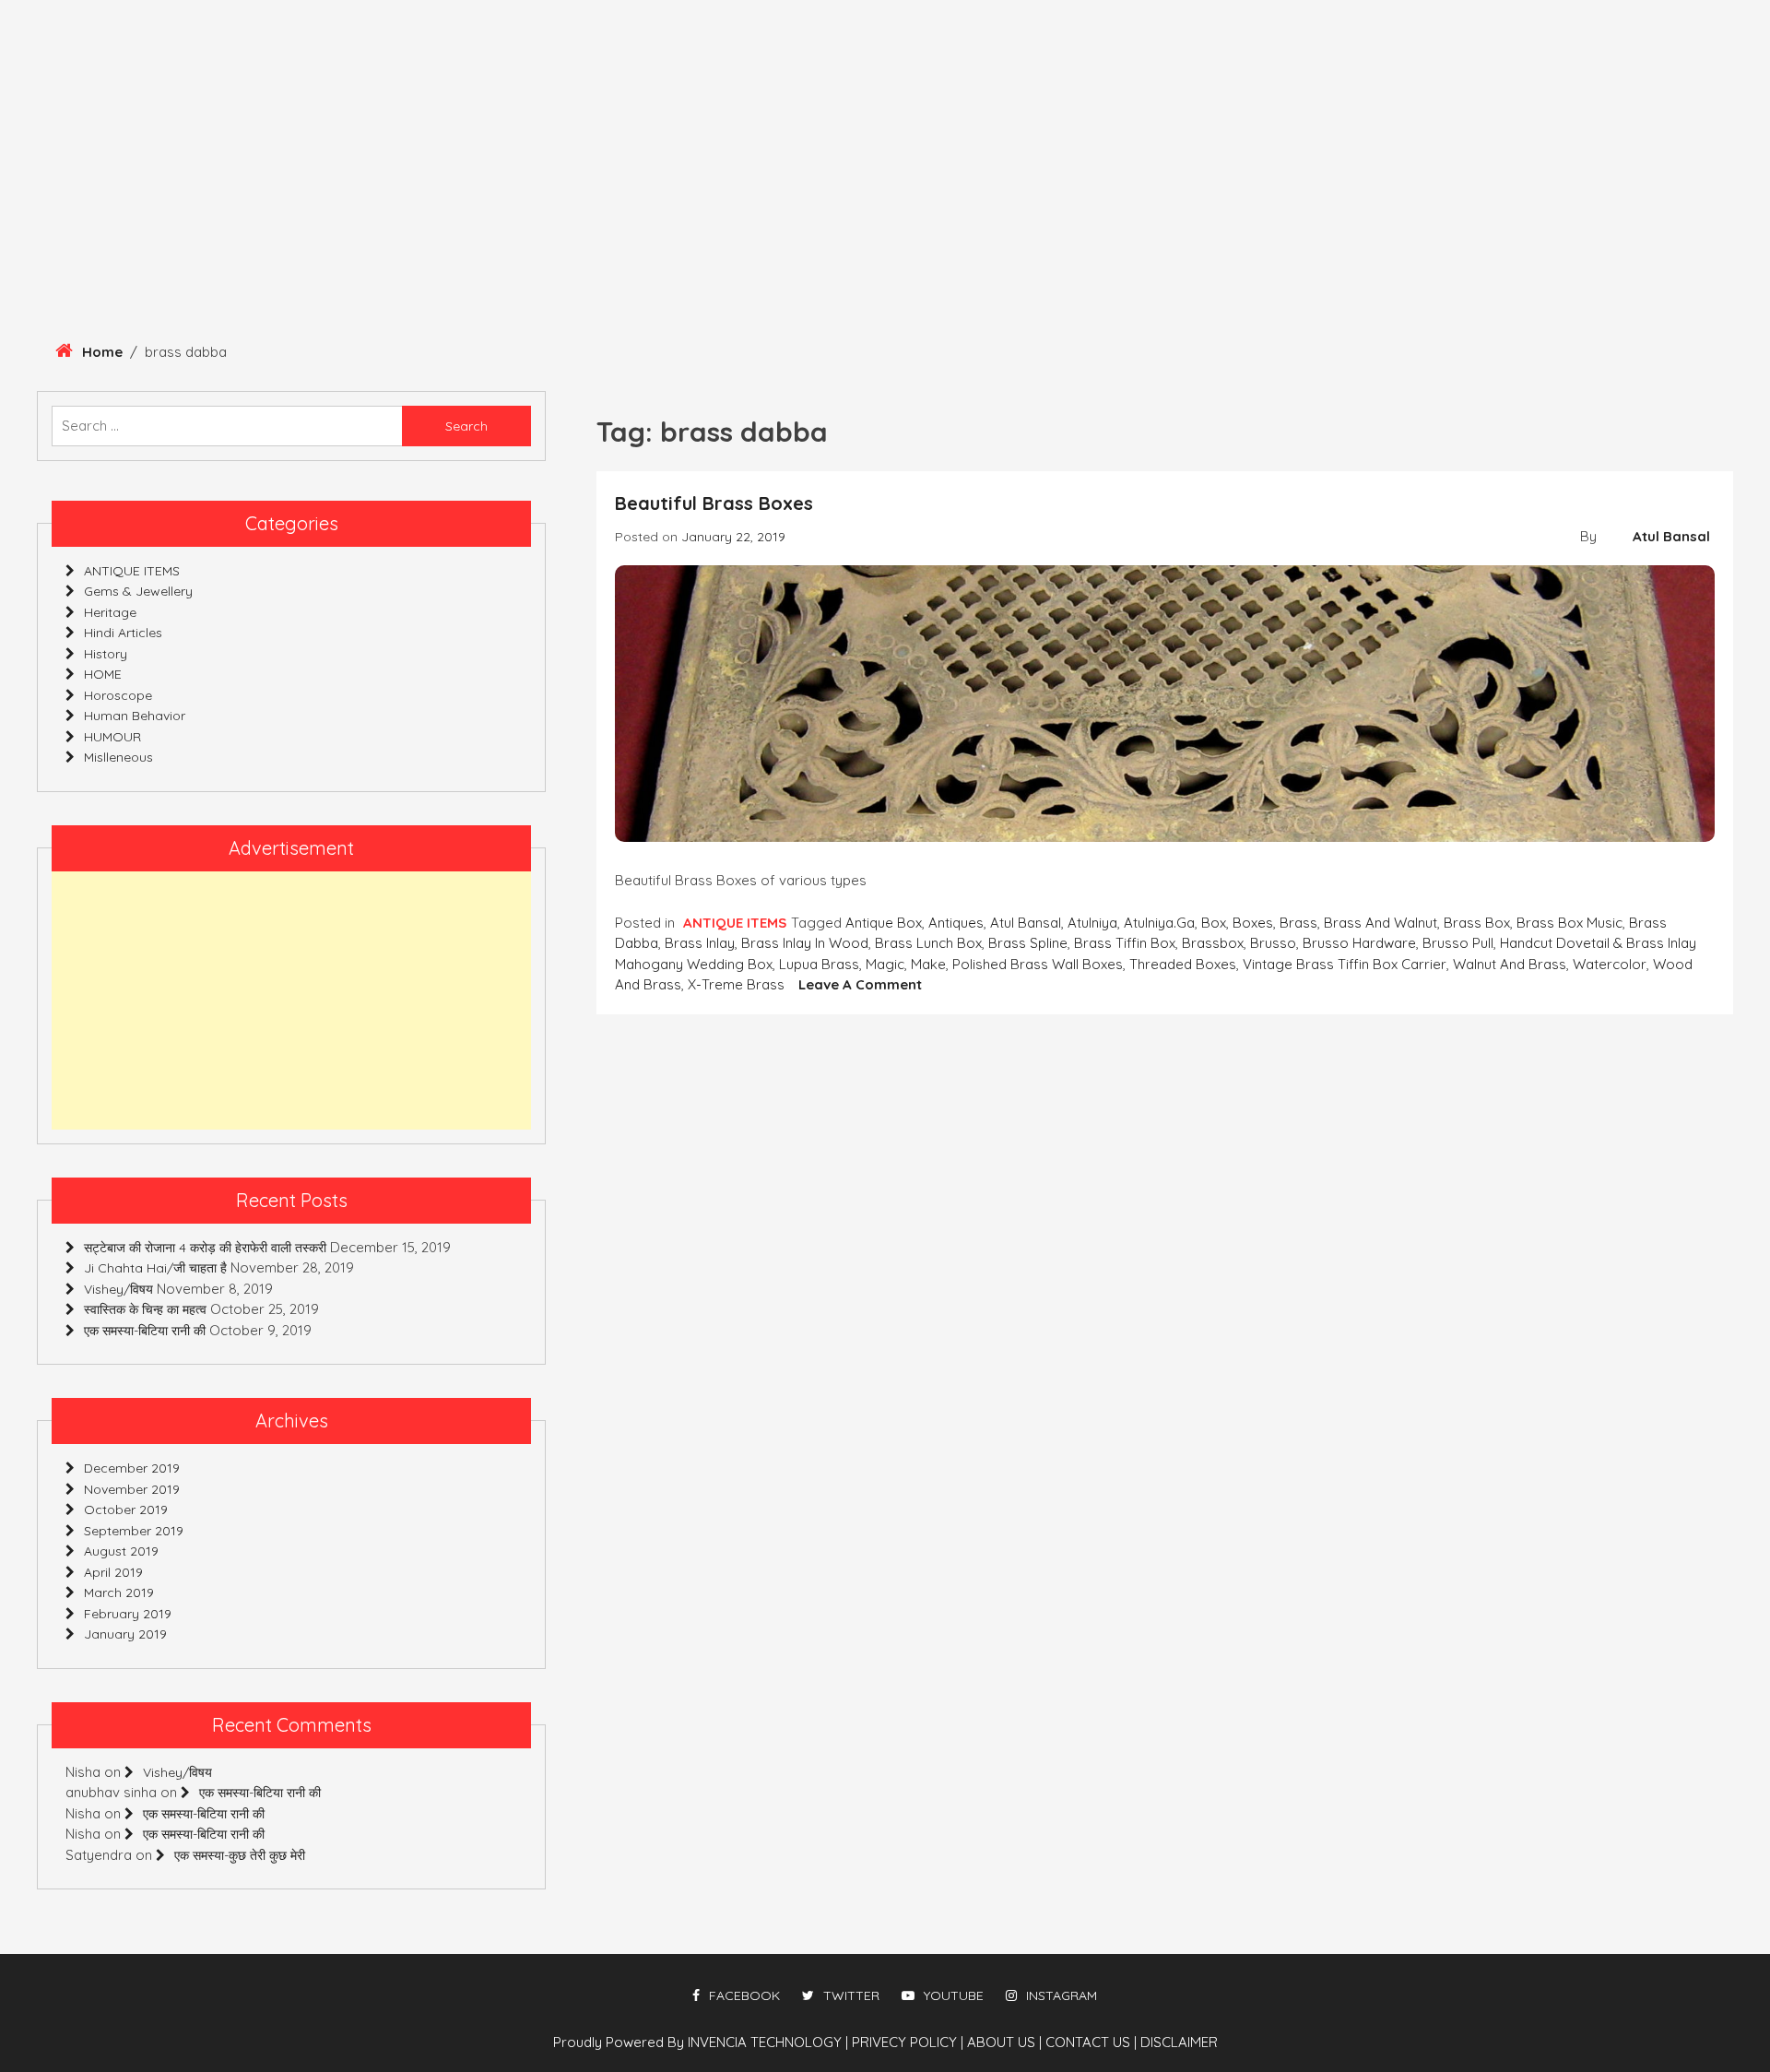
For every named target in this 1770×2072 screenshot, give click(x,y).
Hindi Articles (874, 251)
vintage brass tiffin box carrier (1345, 964)
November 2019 (132, 1489)
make (928, 964)
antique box (884, 923)
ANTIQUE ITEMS (280, 251)
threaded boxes (1183, 964)
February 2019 (128, 1614)
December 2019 (132, 1468)
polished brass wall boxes (1038, 964)
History (157, 251)
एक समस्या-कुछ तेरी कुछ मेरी (240, 1855)
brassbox (1213, 943)
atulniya (1092, 923)
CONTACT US (1091, 2042)
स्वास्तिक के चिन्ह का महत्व (145, 1309)
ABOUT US (1004, 2042)
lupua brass (819, 964)
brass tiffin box (1125, 943)
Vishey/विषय (118, 1289)
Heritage (53, 251)
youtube (954, 1995)
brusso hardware (1359, 943)
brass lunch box (928, 943)
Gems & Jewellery (609, 251)
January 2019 (125, 1634)
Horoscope (1012, 251)
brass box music (1569, 923)
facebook (744, 1995)
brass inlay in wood (805, 943)
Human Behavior (436, 251)
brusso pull (1458, 943)
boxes (1253, 923)
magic (885, 964)
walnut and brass (1510, 964)
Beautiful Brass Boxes (714, 503)
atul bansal (1026, 923)
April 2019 (113, 1572)
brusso (1273, 943)
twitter (851, 1995)
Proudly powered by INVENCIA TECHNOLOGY (699, 2042)
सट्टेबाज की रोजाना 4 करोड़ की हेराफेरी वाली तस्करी (205, 1248)
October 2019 (126, 1510)
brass (1298, 923)
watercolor (1610, 964)
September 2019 (134, 1531)
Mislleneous (1145, 251)
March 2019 (119, 1592)
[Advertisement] (291, 1000)
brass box (1477, 923)
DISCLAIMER (1179, 2042)
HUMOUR (750, 251)
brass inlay (700, 943)
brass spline (1028, 943)
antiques (956, 923)
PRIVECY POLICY (908, 2042)
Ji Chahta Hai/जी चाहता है (155, 1268)
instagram (1062, 1995)
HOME (103, 674)
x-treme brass (736, 984)
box (1214, 923)
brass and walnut (1381, 923)
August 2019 (121, 1551)
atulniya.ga (1159, 923)
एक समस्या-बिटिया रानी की (145, 1331)
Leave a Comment (860, 984)
